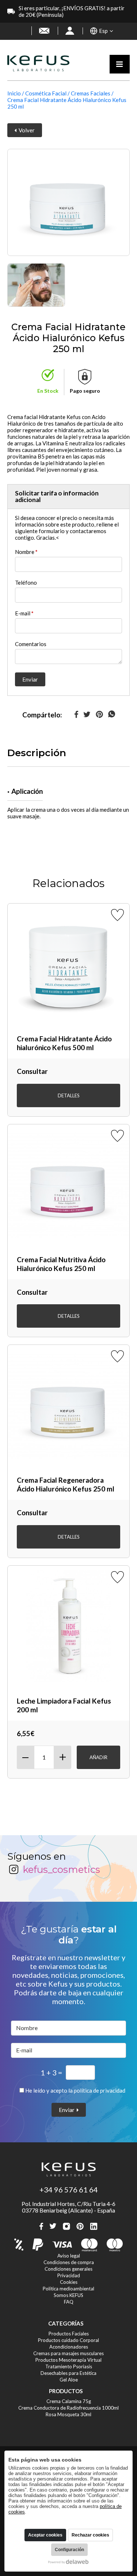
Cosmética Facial (46, 93)
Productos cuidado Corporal (68, 2340)
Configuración (69, 2550)
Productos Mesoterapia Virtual (68, 2360)
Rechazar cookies (90, 2535)
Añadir (98, 1757)
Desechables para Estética (68, 2373)
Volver (26, 130)
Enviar (30, 679)
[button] (102, 31)
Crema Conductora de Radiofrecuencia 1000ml (68, 2408)
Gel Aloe (69, 2380)
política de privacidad (100, 2090)
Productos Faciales (69, 2334)
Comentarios (31, 644)
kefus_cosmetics (61, 1870)
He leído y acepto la (75, 2090)
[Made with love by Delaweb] (68, 2562)
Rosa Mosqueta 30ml (68, 2414)
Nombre (26, 552)
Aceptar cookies (45, 2535)
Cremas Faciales (91, 93)
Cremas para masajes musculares (68, 2353)
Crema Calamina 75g (69, 2401)
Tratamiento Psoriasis (69, 2366)
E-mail (24, 613)
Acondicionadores (69, 2347)
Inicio (14, 93)
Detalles (69, 1095)
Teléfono (26, 582)
